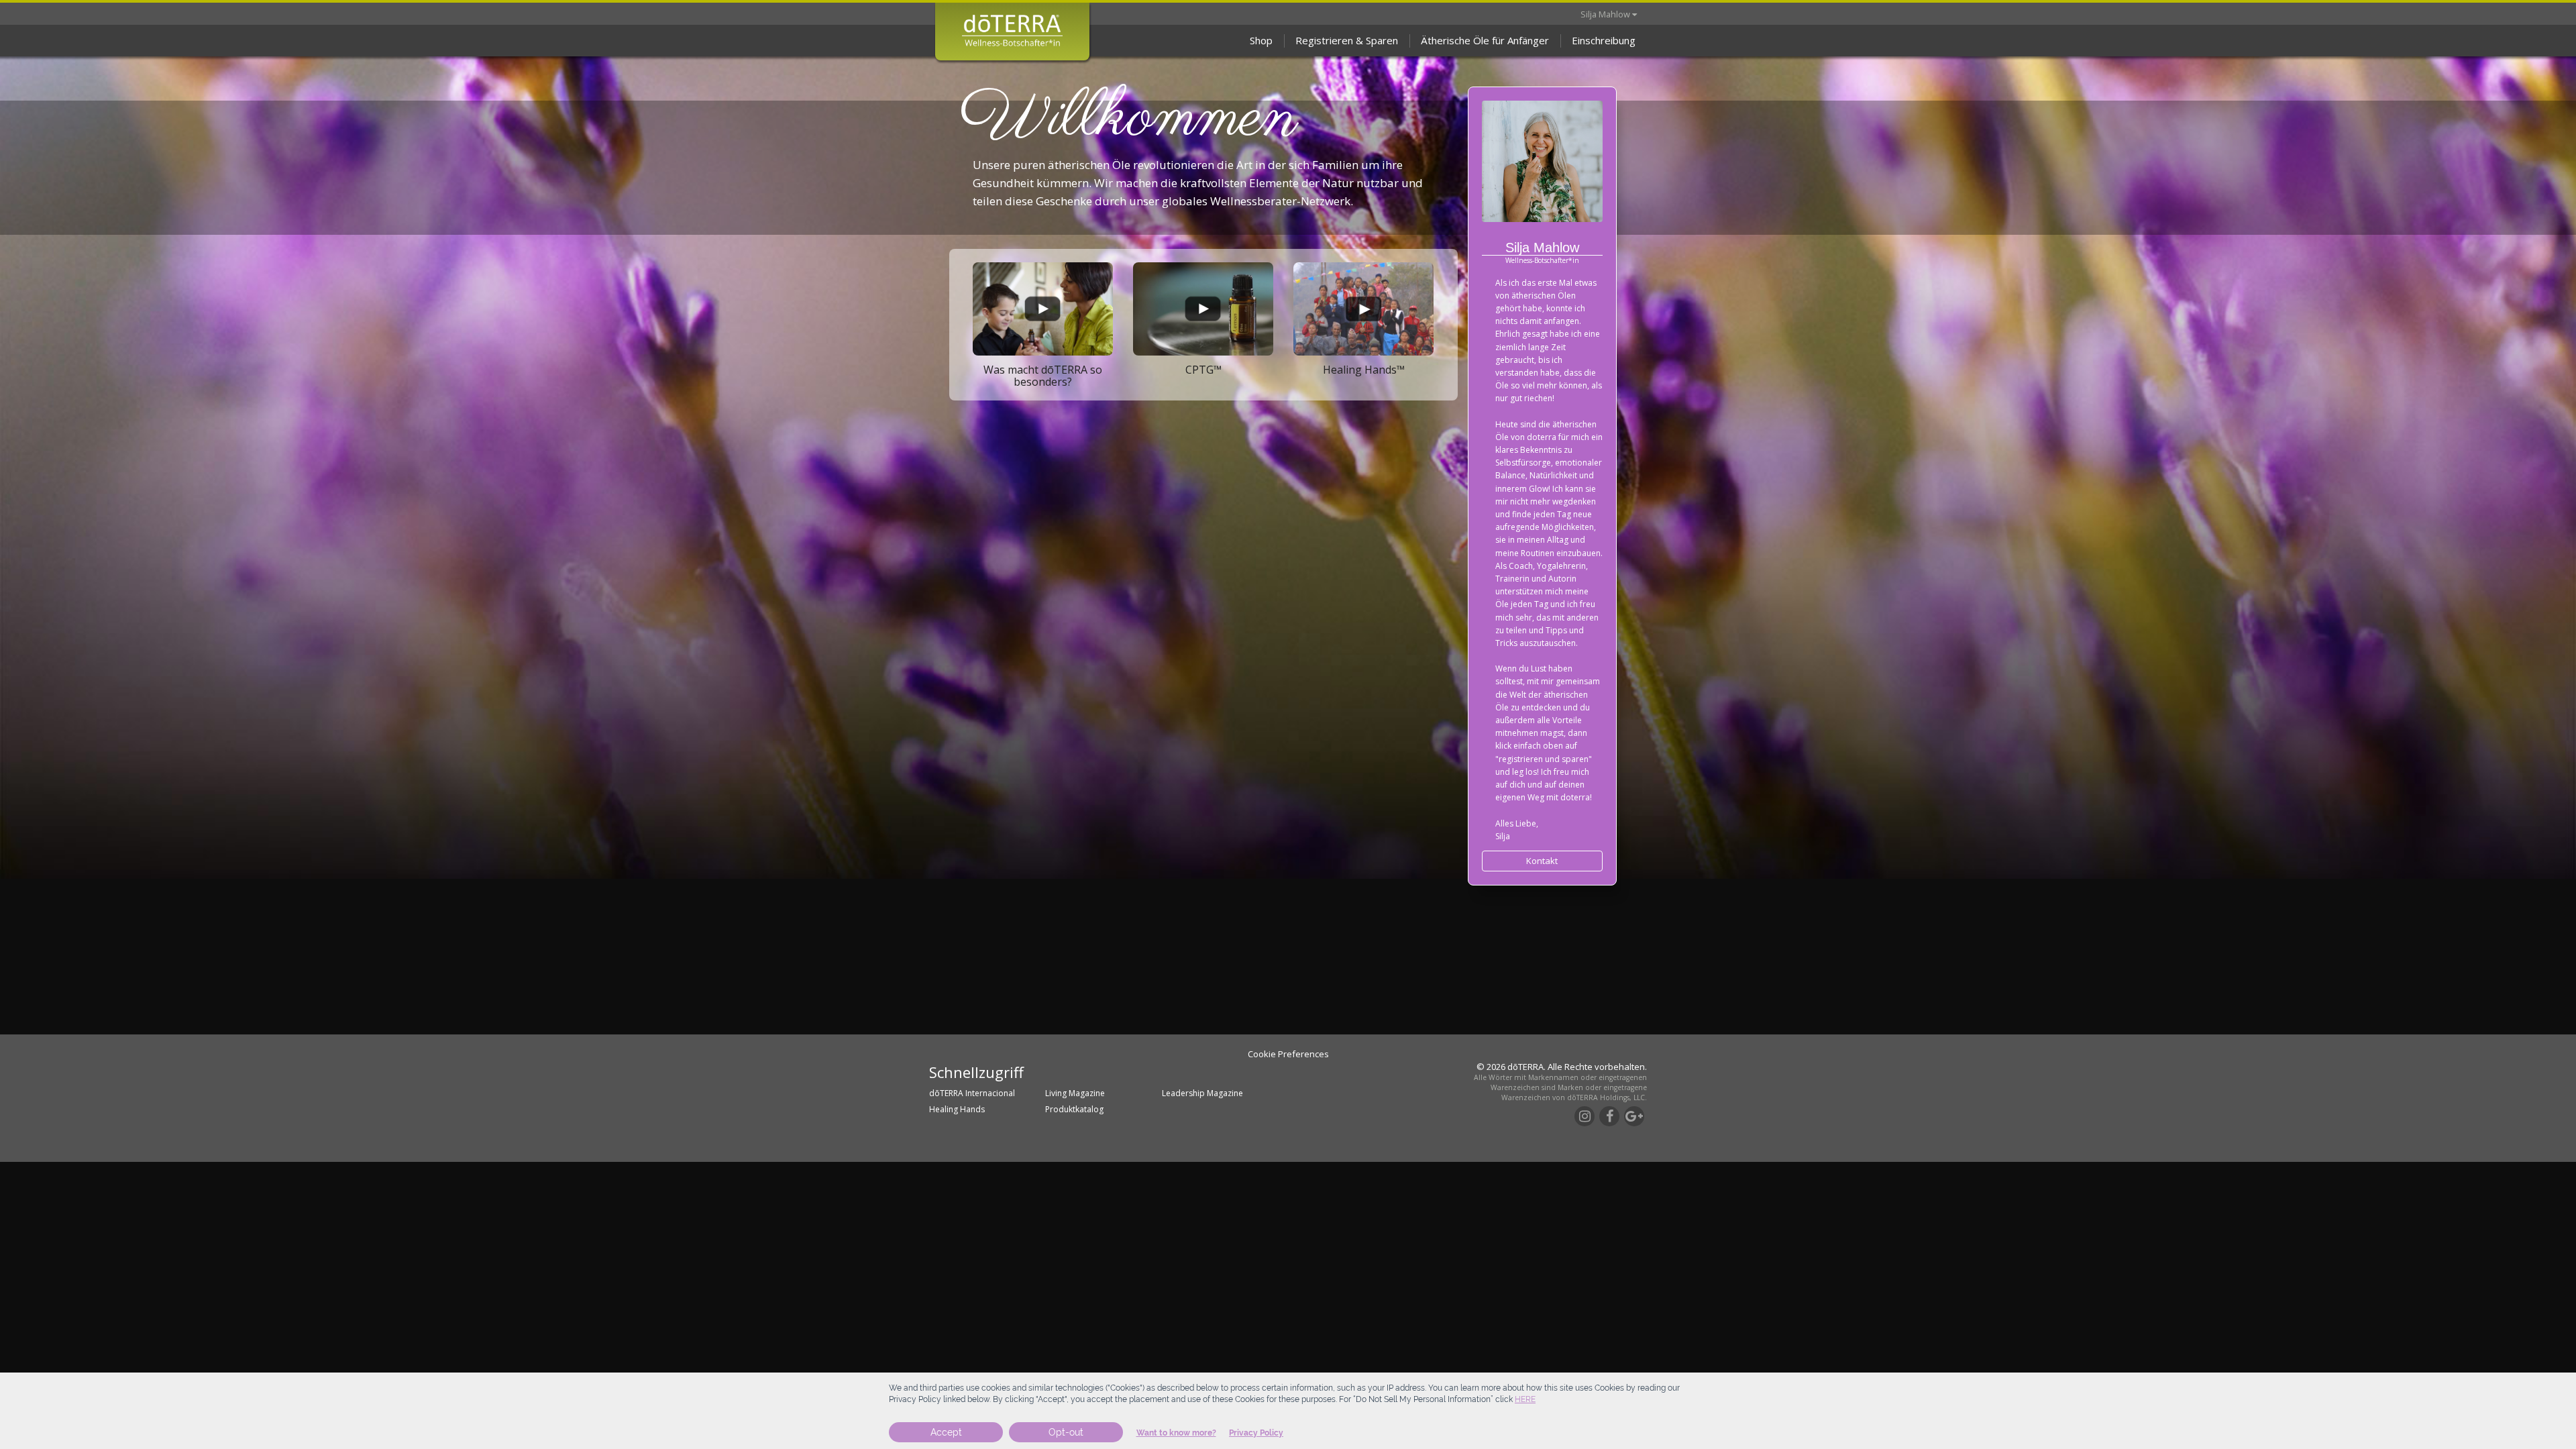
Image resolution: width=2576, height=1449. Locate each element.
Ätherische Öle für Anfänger (1485, 40)
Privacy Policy (1256, 1433)
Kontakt (1542, 861)
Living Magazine (1075, 1093)
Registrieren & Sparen (1347, 40)
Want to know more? (1176, 1433)
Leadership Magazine (1202, 1093)
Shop (1261, 40)
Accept (946, 1432)
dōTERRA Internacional (972, 1093)
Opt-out (1066, 1432)
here (1525, 1399)
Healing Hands (957, 1109)
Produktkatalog (1074, 1109)
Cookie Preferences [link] (1288, 1054)
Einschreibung (1604, 40)
